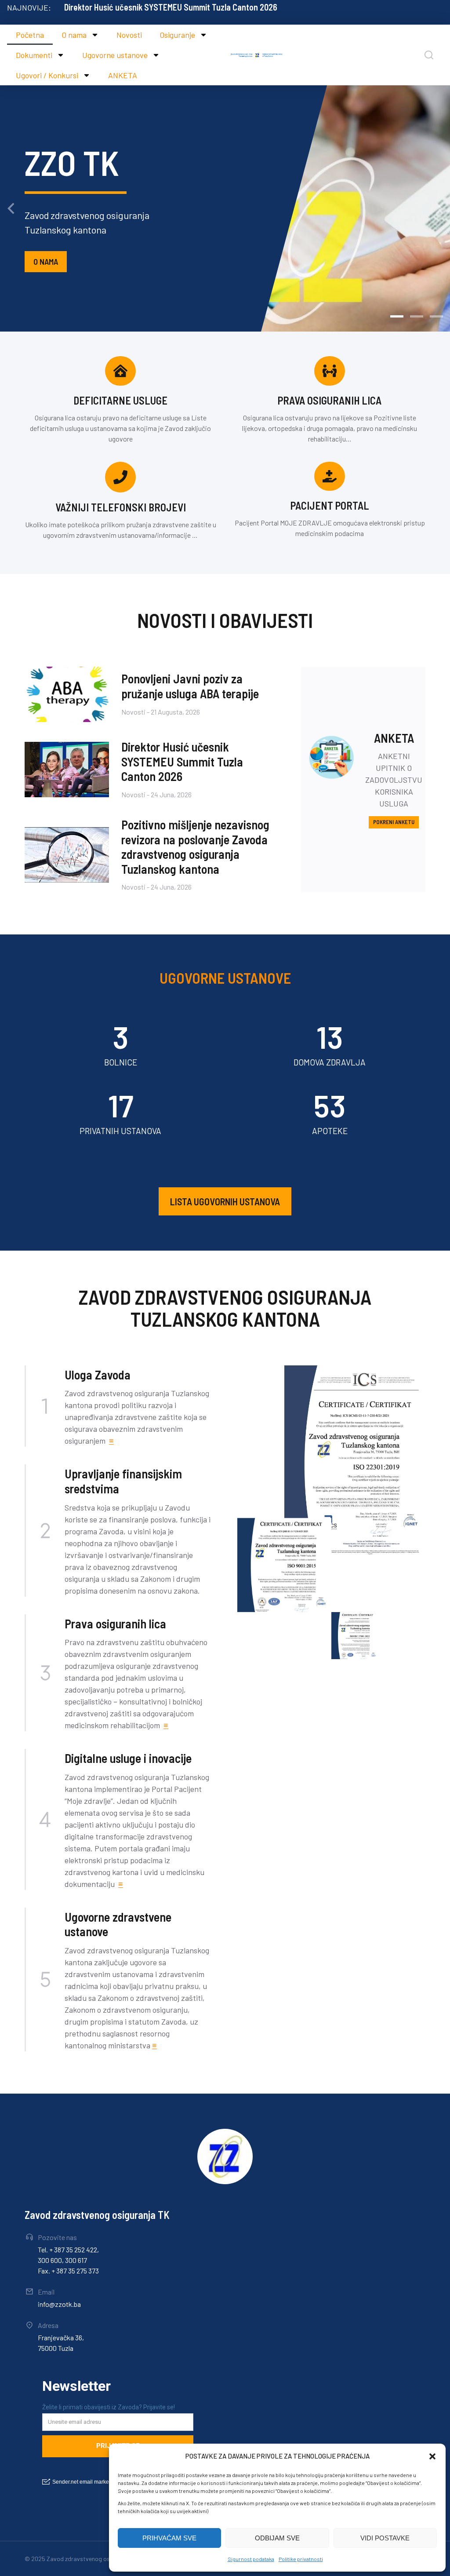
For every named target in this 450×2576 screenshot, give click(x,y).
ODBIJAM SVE (277, 2538)
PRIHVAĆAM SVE (169, 2538)
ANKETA (123, 75)
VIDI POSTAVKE (385, 2538)
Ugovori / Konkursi (47, 75)
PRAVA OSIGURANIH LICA (330, 400)
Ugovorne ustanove (115, 55)
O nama (74, 35)
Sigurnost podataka (251, 2559)
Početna (30, 35)
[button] (432, 2456)
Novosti (129, 35)
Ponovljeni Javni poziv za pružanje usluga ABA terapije (190, 686)
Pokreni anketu (394, 822)
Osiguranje (177, 35)
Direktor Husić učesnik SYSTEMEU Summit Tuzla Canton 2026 (171, 7)
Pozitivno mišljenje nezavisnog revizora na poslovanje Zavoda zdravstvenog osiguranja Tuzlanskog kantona (195, 847)
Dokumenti (34, 55)
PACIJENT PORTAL (330, 505)
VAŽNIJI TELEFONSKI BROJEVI (121, 507)
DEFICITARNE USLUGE (120, 400)
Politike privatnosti (301, 2559)
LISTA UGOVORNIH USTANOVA (225, 1201)
